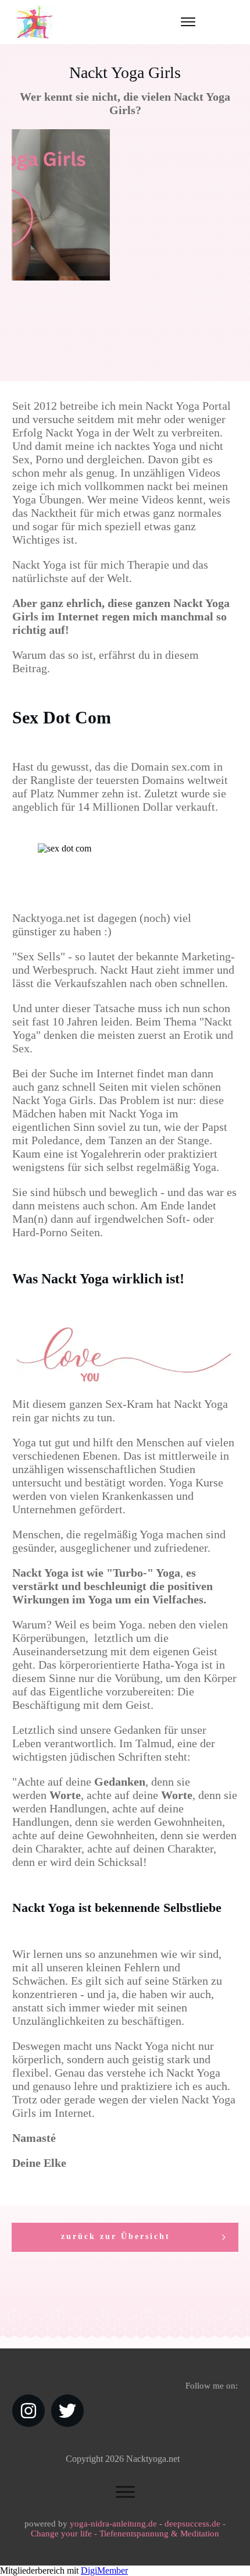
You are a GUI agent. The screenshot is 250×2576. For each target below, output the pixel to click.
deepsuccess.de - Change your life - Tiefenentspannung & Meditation (128, 2529)
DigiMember (104, 2570)
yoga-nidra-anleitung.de (113, 2524)
